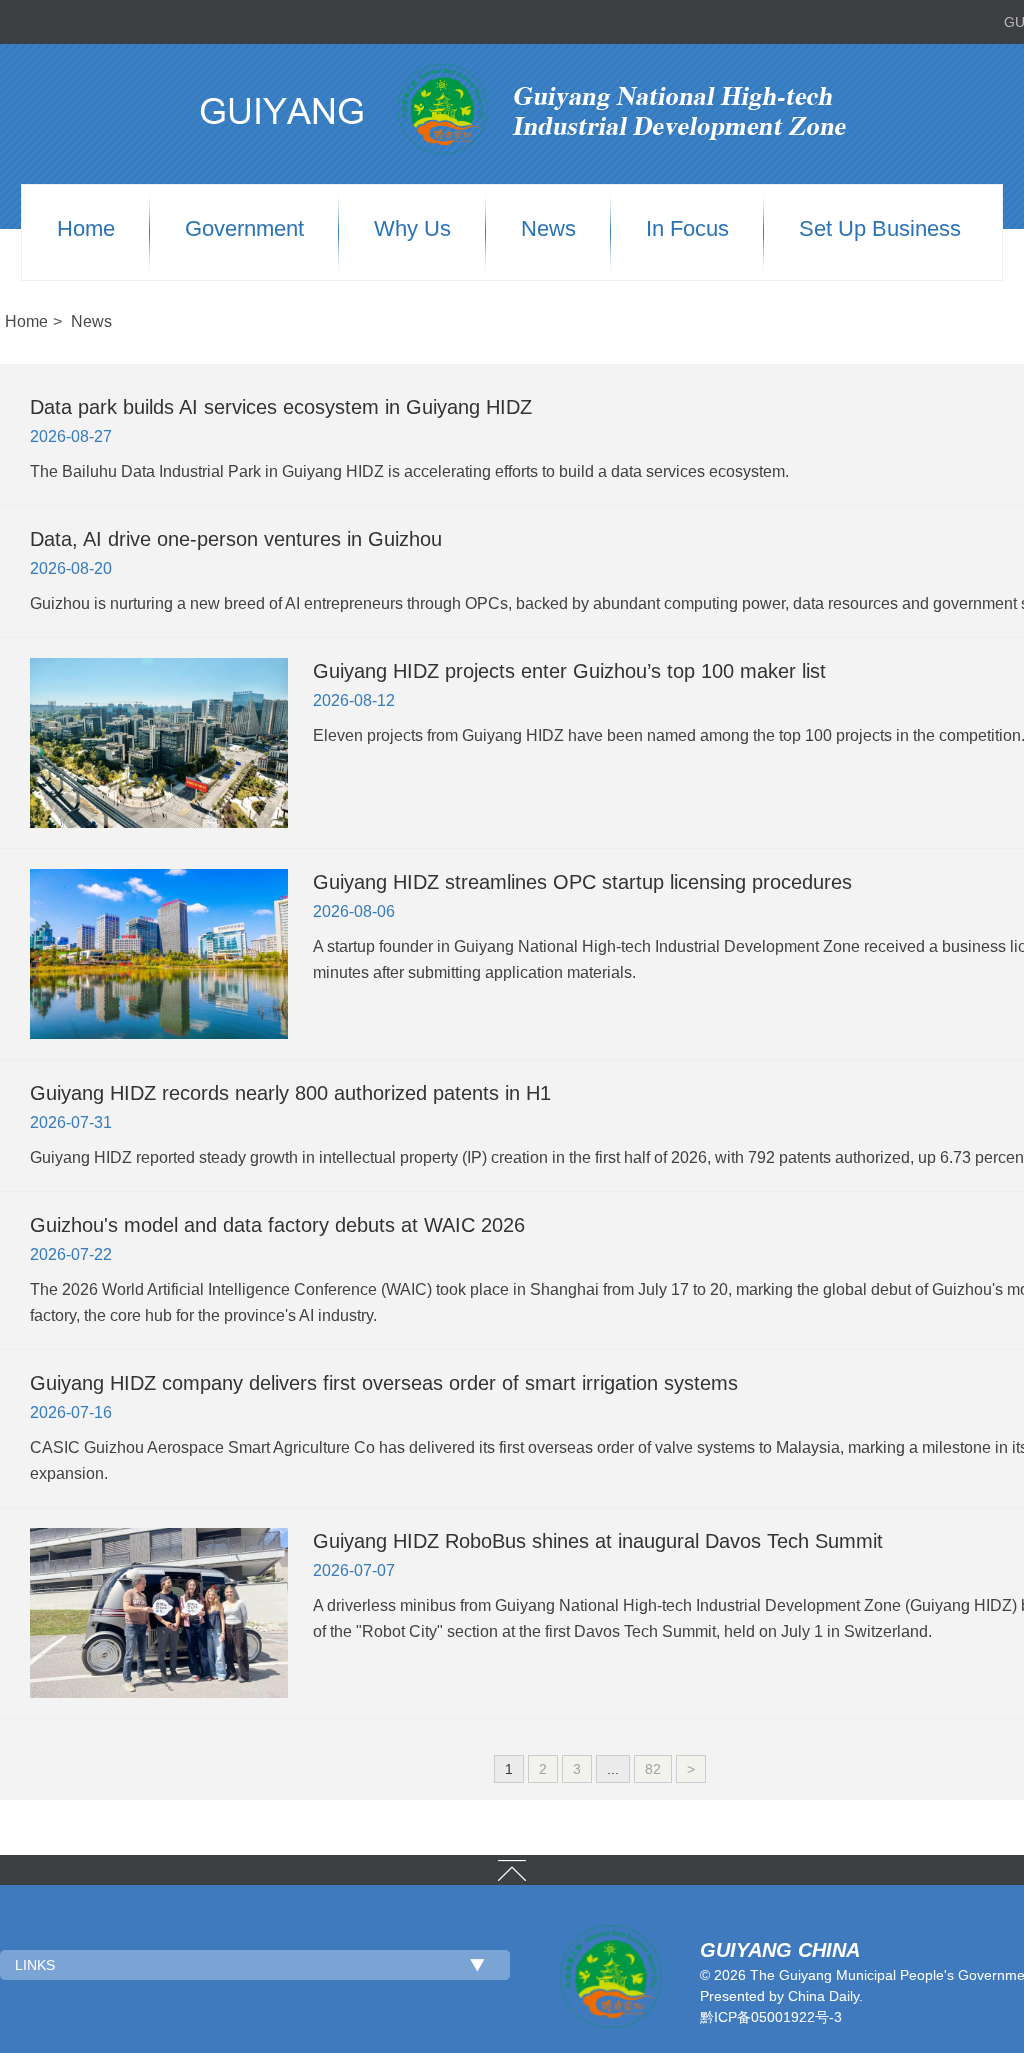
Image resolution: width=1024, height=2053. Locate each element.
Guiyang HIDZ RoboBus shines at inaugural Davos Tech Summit (598, 1541)
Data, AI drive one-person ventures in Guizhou (236, 539)
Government (244, 229)
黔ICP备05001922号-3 (771, 2017)
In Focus (687, 229)
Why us (412, 229)
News (548, 229)
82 (653, 1769)
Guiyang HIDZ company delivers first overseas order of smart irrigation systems (384, 1383)
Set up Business (880, 229)
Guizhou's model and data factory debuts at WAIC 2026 (277, 1225)
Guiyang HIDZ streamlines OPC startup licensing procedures (582, 882)
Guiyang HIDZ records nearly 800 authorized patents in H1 (290, 1093)
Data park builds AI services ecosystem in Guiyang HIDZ (281, 407)
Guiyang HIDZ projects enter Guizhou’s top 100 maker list (569, 671)
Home (86, 229)
